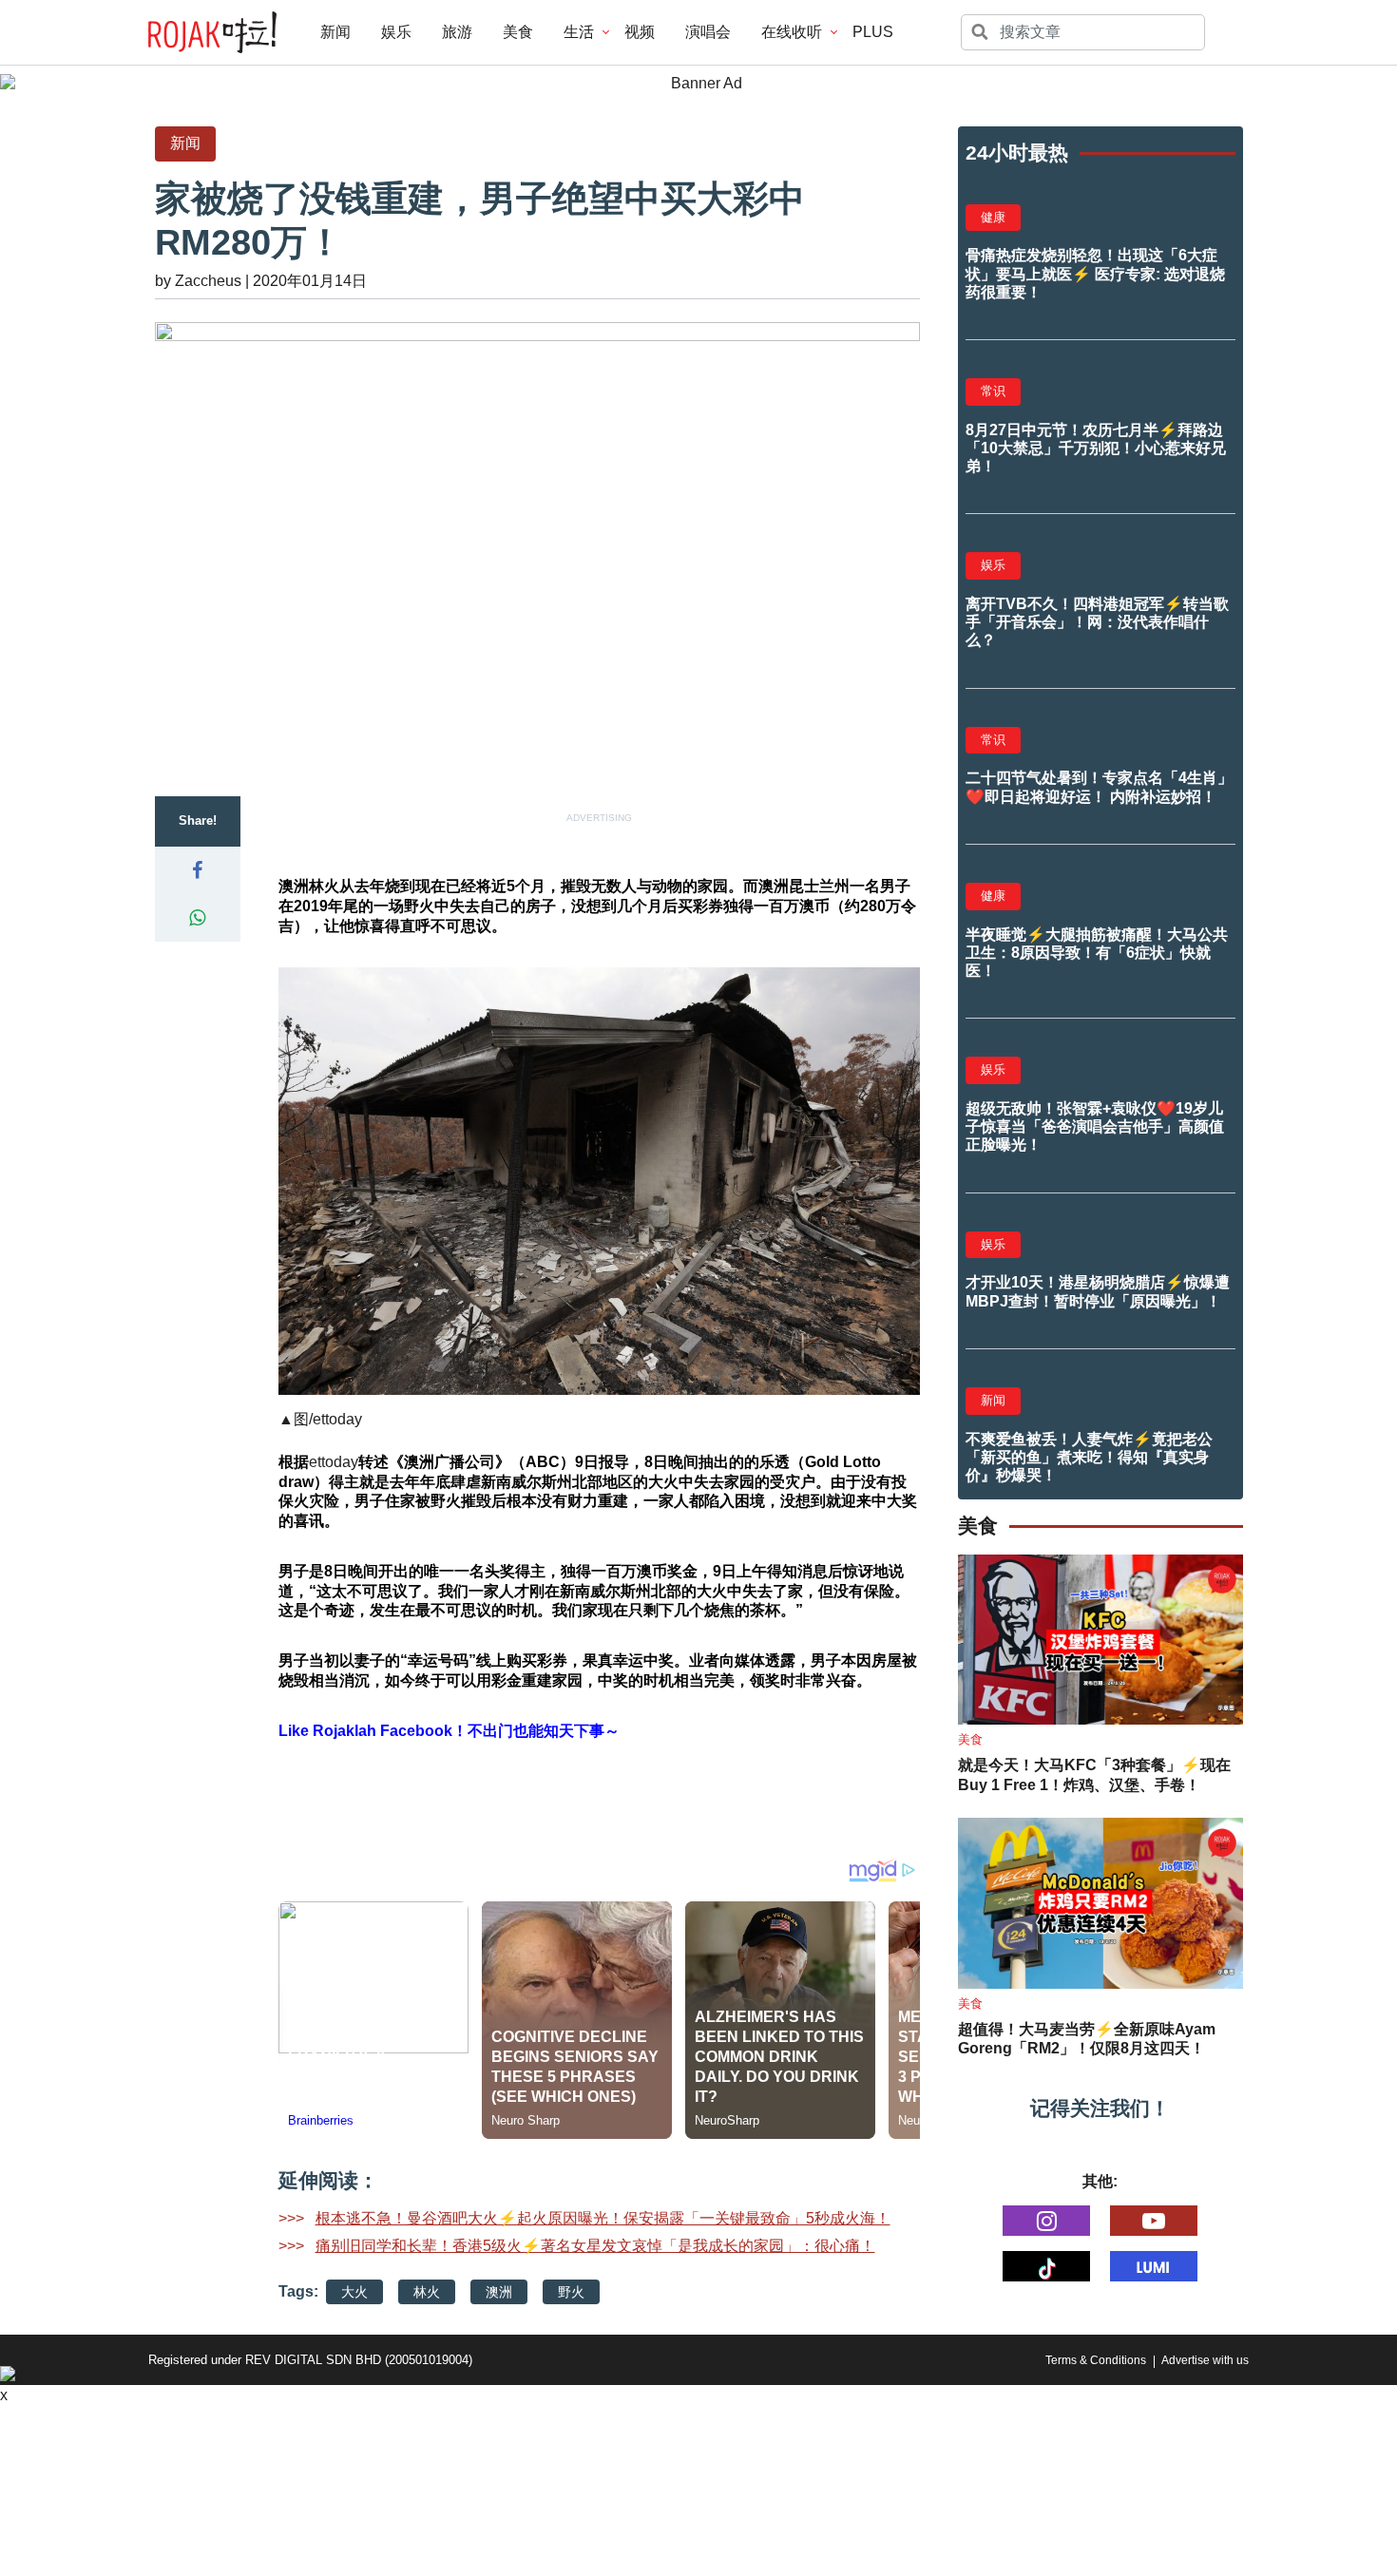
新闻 (335, 32)
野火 (571, 2292)
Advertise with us (1205, 2360)
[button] (198, 870)
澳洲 (499, 2292)
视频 (640, 32)
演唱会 (708, 32)
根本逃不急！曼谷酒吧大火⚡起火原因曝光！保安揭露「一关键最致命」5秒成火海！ (603, 2218)
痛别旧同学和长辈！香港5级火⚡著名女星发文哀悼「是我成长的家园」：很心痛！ (595, 2246)
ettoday (337, 1419)
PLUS (873, 32)
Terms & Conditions (1096, 2360)
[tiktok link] (1046, 2266)
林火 (427, 2292)
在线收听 (792, 32)
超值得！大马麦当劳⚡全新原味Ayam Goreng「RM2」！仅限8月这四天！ (1087, 2039)
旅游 (457, 32)
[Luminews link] (1154, 2266)
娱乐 (396, 32)
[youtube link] (1154, 2221)
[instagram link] (1046, 2221)
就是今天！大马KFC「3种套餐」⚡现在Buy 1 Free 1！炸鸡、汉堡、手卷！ (1094, 1775)
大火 (354, 2292)
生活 (579, 32)
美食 (518, 32)
